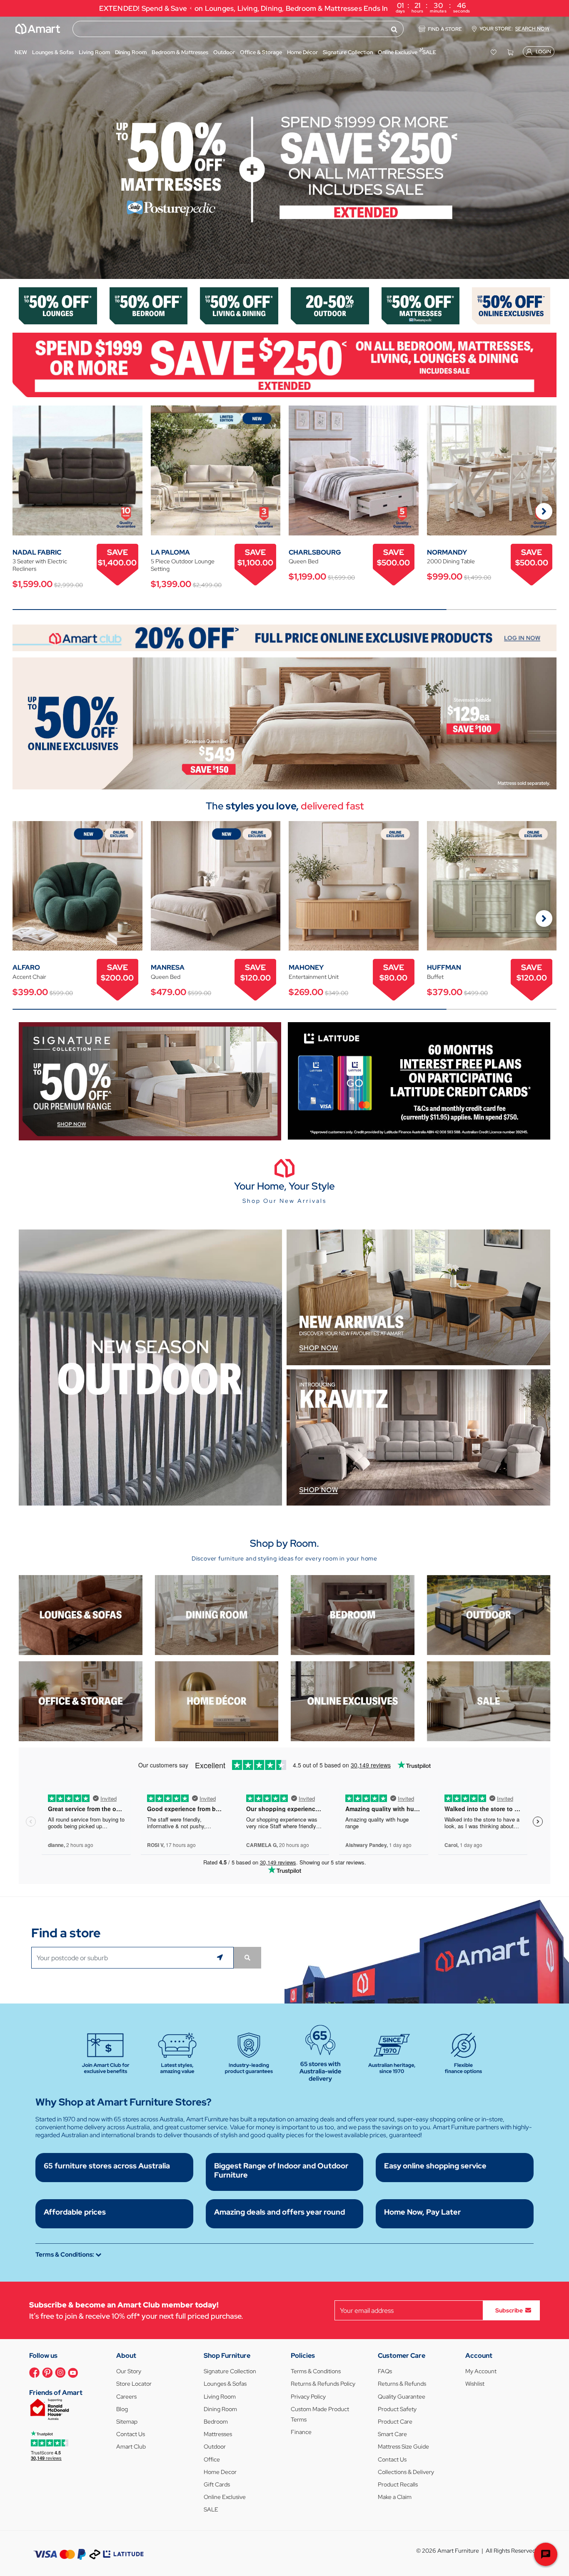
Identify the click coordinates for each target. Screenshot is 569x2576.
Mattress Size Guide (403, 2447)
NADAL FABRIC (37, 552)
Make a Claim (395, 2497)
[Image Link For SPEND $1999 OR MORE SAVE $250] (284, 365)
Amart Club (131, 2447)
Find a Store (445, 29)
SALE (211, 2509)
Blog (122, 2409)
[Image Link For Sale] (489, 1701)
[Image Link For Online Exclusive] (511, 305)
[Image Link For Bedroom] (149, 305)
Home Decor (220, 2472)
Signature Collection (230, 2371)
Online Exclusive (225, 2497)
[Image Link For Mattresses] (421, 305)
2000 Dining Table (451, 561)
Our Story (129, 2371)
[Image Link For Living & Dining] (239, 305)
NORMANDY (447, 552)
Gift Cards (217, 2484)
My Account (481, 2371)
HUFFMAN (444, 967)
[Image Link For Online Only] (353, 1701)
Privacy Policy (308, 2397)
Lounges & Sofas (225, 2384)
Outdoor (215, 2447)
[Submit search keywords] (394, 29)
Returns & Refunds (402, 2384)
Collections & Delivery (406, 2472)
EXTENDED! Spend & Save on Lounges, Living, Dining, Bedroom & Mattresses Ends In (285, 7)
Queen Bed (303, 561)
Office (212, 2459)
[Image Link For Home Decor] (217, 1701)
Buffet (435, 977)
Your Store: (514, 29)
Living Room (220, 2397)
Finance (301, 2432)
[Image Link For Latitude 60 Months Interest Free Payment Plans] (419, 1080)
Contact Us (131, 2434)
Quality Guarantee (402, 2397)
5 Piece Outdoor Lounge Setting (183, 565)
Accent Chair (29, 977)
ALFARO (26, 967)
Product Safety (397, 2409)
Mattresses (218, 2434)
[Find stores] (247, 1958)
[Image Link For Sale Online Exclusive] (284, 723)
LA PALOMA (170, 552)
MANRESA (168, 967)
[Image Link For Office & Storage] (81, 1701)
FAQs (385, 2371)
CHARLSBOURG (315, 552)
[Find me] (221, 1958)
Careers (126, 2397)
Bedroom (216, 2422)
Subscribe (509, 2310)
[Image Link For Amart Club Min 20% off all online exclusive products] (284, 637)
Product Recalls (398, 2484)
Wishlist (475, 2384)
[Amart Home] (38, 29)
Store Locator (134, 2384)
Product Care (395, 2422)
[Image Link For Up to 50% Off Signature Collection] (150, 1081)
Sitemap (127, 2422)
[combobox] (238, 29)
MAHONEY (306, 967)
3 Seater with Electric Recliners (40, 565)
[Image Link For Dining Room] (217, 1614)
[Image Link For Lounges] (58, 305)
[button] (10, 148)
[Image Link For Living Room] (81, 1614)
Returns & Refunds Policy (323, 2384)
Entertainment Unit (314, 977)
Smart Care (392, 2434)
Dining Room (220, 2409)
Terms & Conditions (316, 2371)
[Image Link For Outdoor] (330, 305)
